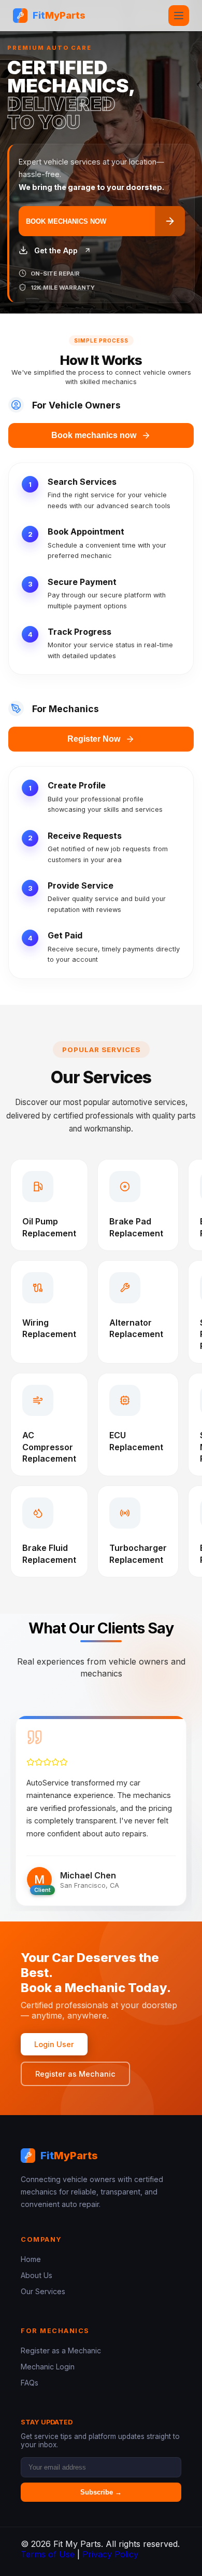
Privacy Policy (110, 2554)
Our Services (43, 2291)
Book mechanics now (94, 435)
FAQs (30, 2383)
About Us (37, 2275)
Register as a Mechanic (61, 2350)
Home (31, 2259)
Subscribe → (101, 2492)
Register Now (94, 739)
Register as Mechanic (75, 2074)
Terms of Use (48, 2554)
